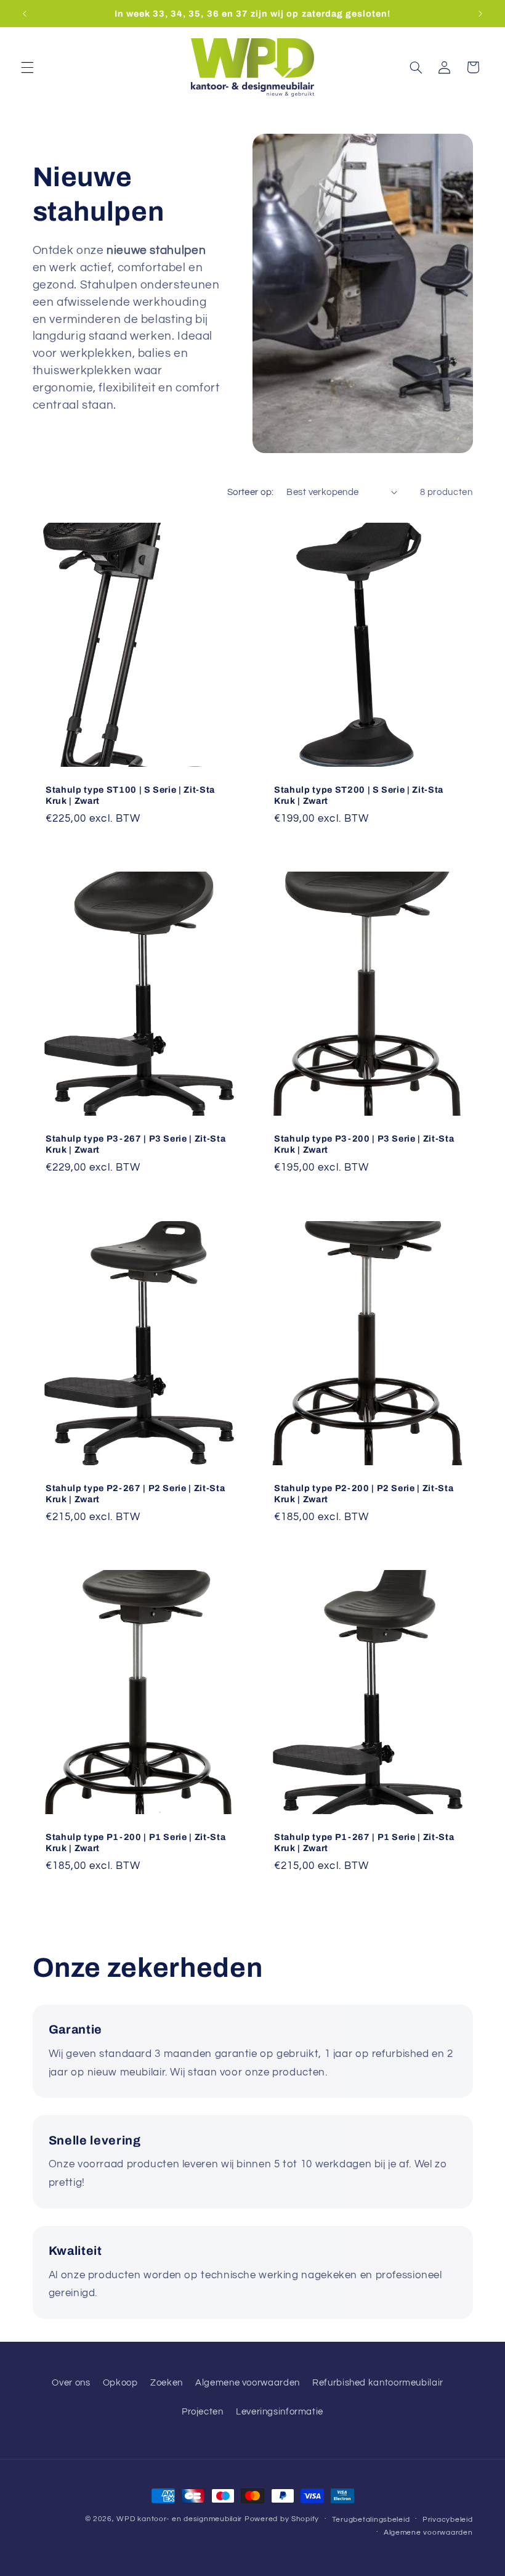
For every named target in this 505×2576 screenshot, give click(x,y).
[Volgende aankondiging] (480, 14)
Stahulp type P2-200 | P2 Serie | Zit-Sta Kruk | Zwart (364, 1494)
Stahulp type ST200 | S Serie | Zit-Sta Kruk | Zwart (359, 795)
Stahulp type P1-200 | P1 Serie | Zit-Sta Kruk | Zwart (135, 1842)
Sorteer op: (251, 492)
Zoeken (167, 2383)
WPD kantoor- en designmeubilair (179, 2519)
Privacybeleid (448, 2520)
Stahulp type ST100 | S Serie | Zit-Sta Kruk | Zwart (130, 795)
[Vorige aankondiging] (25, 14)
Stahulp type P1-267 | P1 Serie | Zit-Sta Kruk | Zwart (364, 1842)
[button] (27, 67)
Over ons (71, 2383)
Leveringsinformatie (280, 2412)
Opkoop (120, 2383)
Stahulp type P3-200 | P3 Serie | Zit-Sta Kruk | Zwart (364, 1144)
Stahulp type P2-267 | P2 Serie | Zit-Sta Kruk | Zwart (135, 1494)
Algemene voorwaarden (248, 2383)
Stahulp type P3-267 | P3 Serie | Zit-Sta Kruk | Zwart (135, 1144)
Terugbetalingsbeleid (371, 2520)
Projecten (203, 2412)
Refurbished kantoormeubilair (378, 2383)
